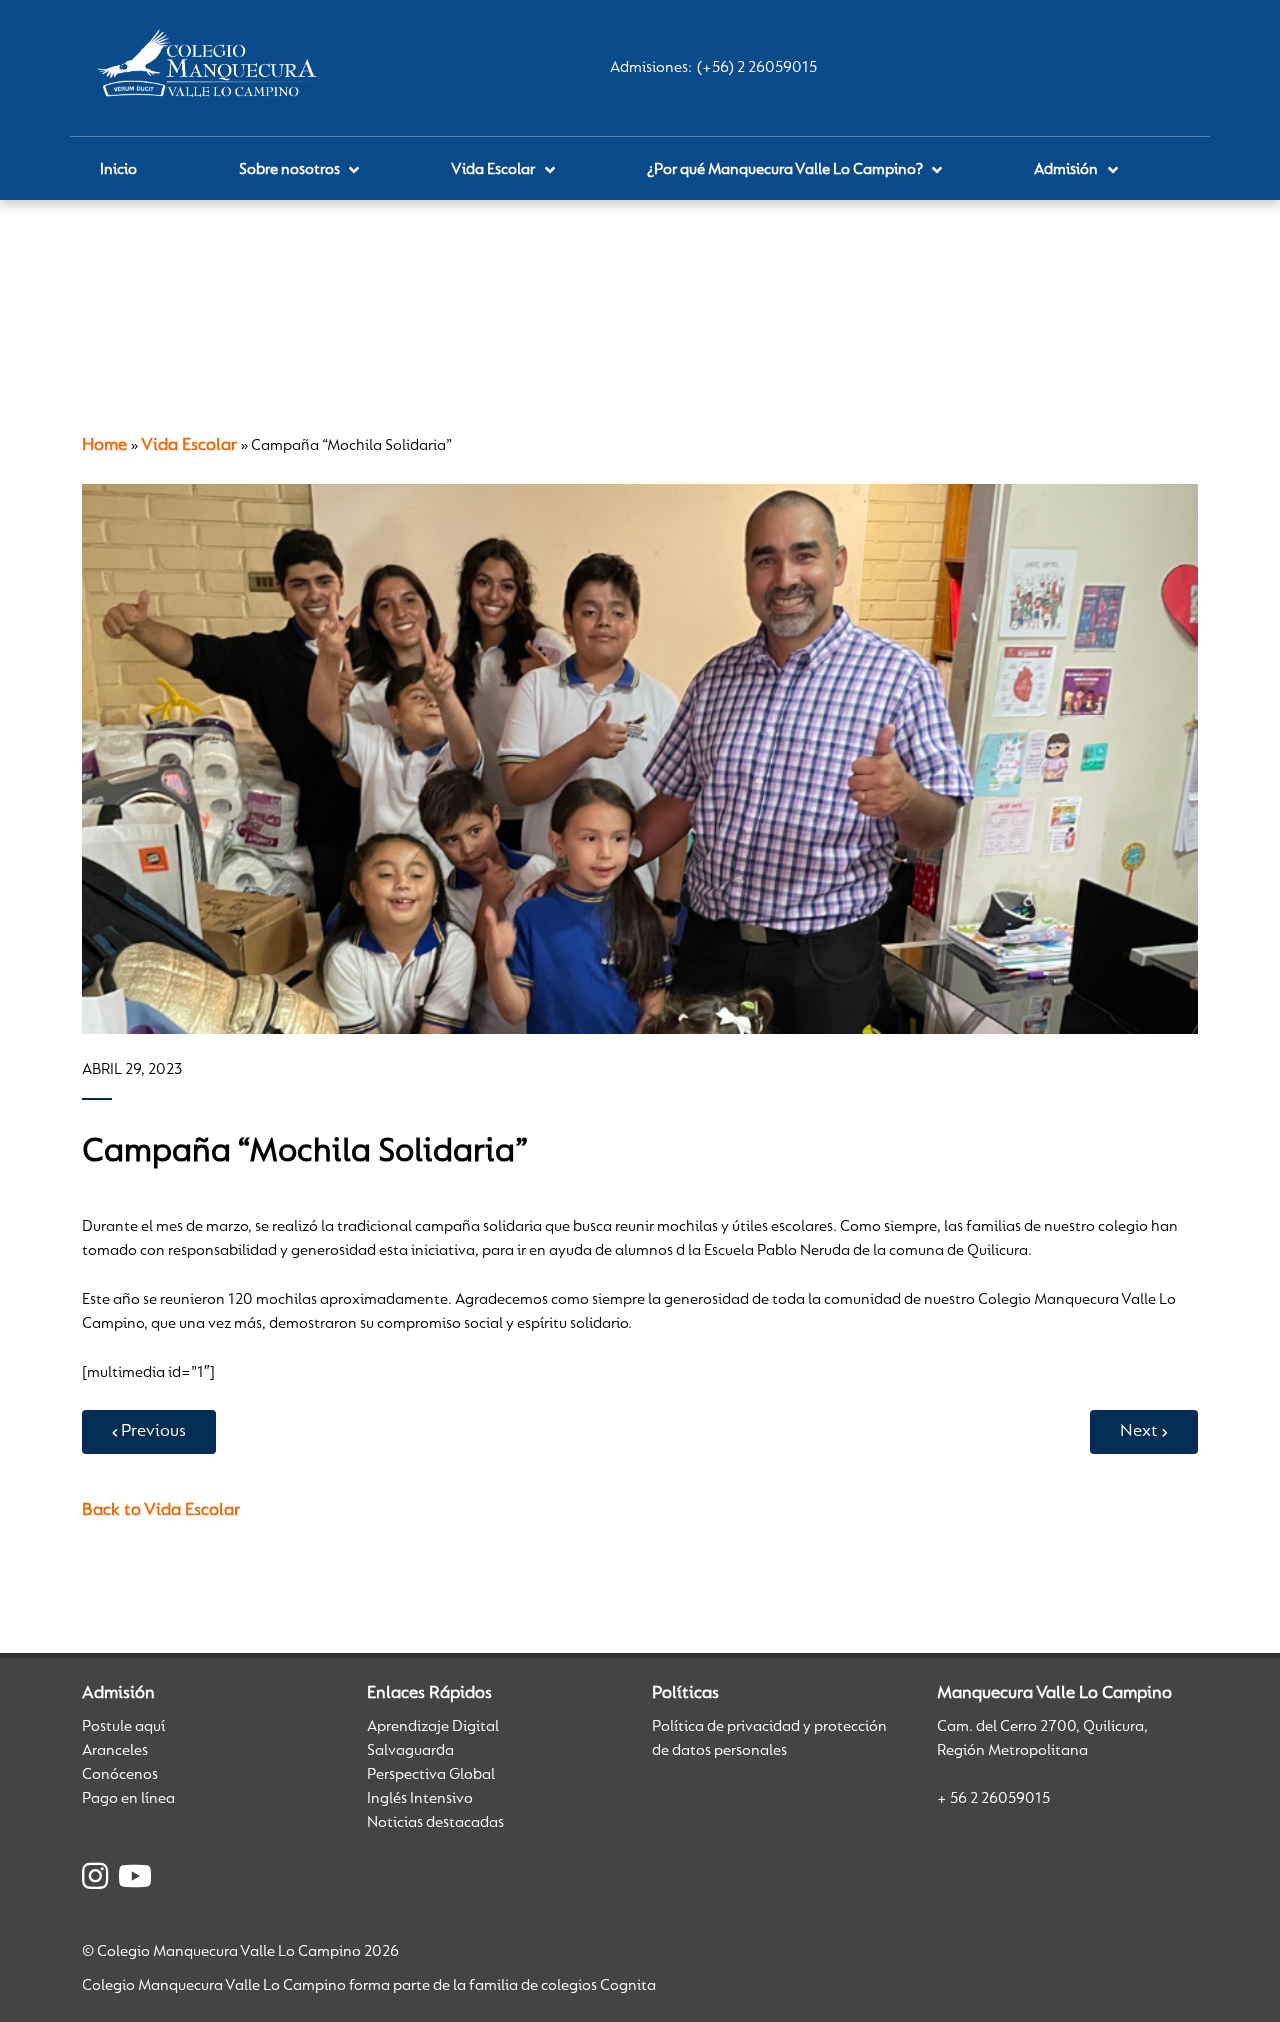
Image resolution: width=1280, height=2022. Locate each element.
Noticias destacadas (435, 1823)
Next (1139, 1432)
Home (104, 446)
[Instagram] (95, 1880)
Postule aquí (123, 1727)
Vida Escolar (189, 446)
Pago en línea (128, 1799)
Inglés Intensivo (420, 1799)
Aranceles (115, 1751)
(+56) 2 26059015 (757, 68)
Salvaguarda (410, 1751)
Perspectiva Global (431, 1775)
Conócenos (120, 1775)
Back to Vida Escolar (161, 1511)
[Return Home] (211, 68)
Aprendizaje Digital (433, 1727)
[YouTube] (135, 1880)
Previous (153, 1432)
